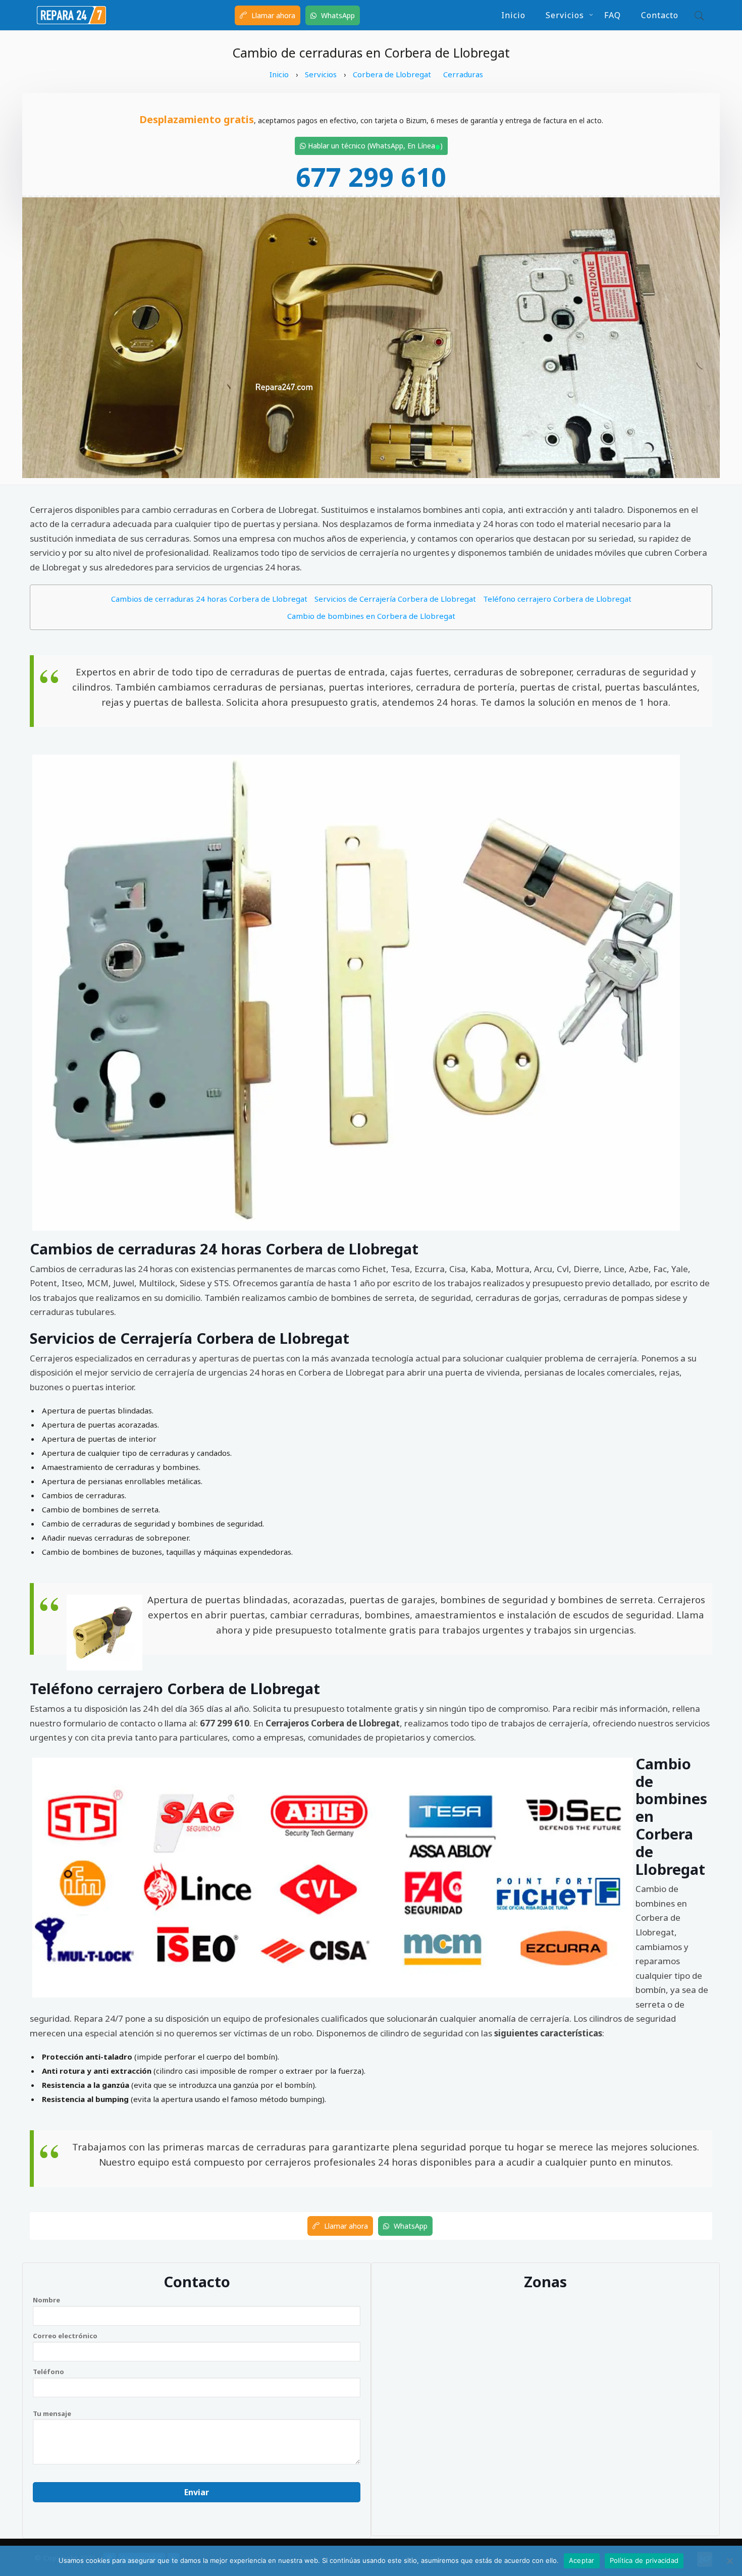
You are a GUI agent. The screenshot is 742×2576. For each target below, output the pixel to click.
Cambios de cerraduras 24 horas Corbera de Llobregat (209, 599)
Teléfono (48, 2372)
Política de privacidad (644, 2560)
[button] (697, 15)
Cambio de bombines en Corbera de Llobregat (371, 616)
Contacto (660, 15)
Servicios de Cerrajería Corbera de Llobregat (395, 599)
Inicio (513, 15)
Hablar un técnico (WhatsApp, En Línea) (374, 146)
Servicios (565, 15)
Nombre (46, 2300)
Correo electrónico (65, 2336)
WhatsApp (337, 15)
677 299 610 (371, 176)
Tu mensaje (52, 2413)
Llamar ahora (272, 15)
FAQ (613, 15)
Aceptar (582, 2560)
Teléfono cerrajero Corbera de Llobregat (557, 599)
